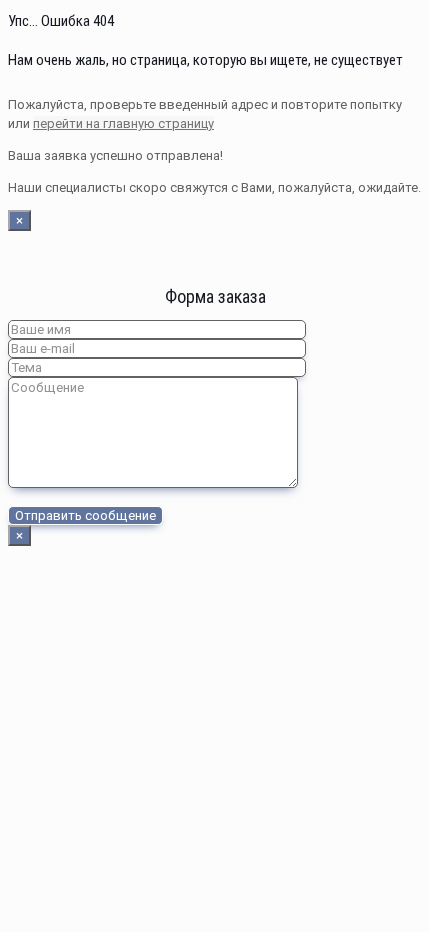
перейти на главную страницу (123, 123)
